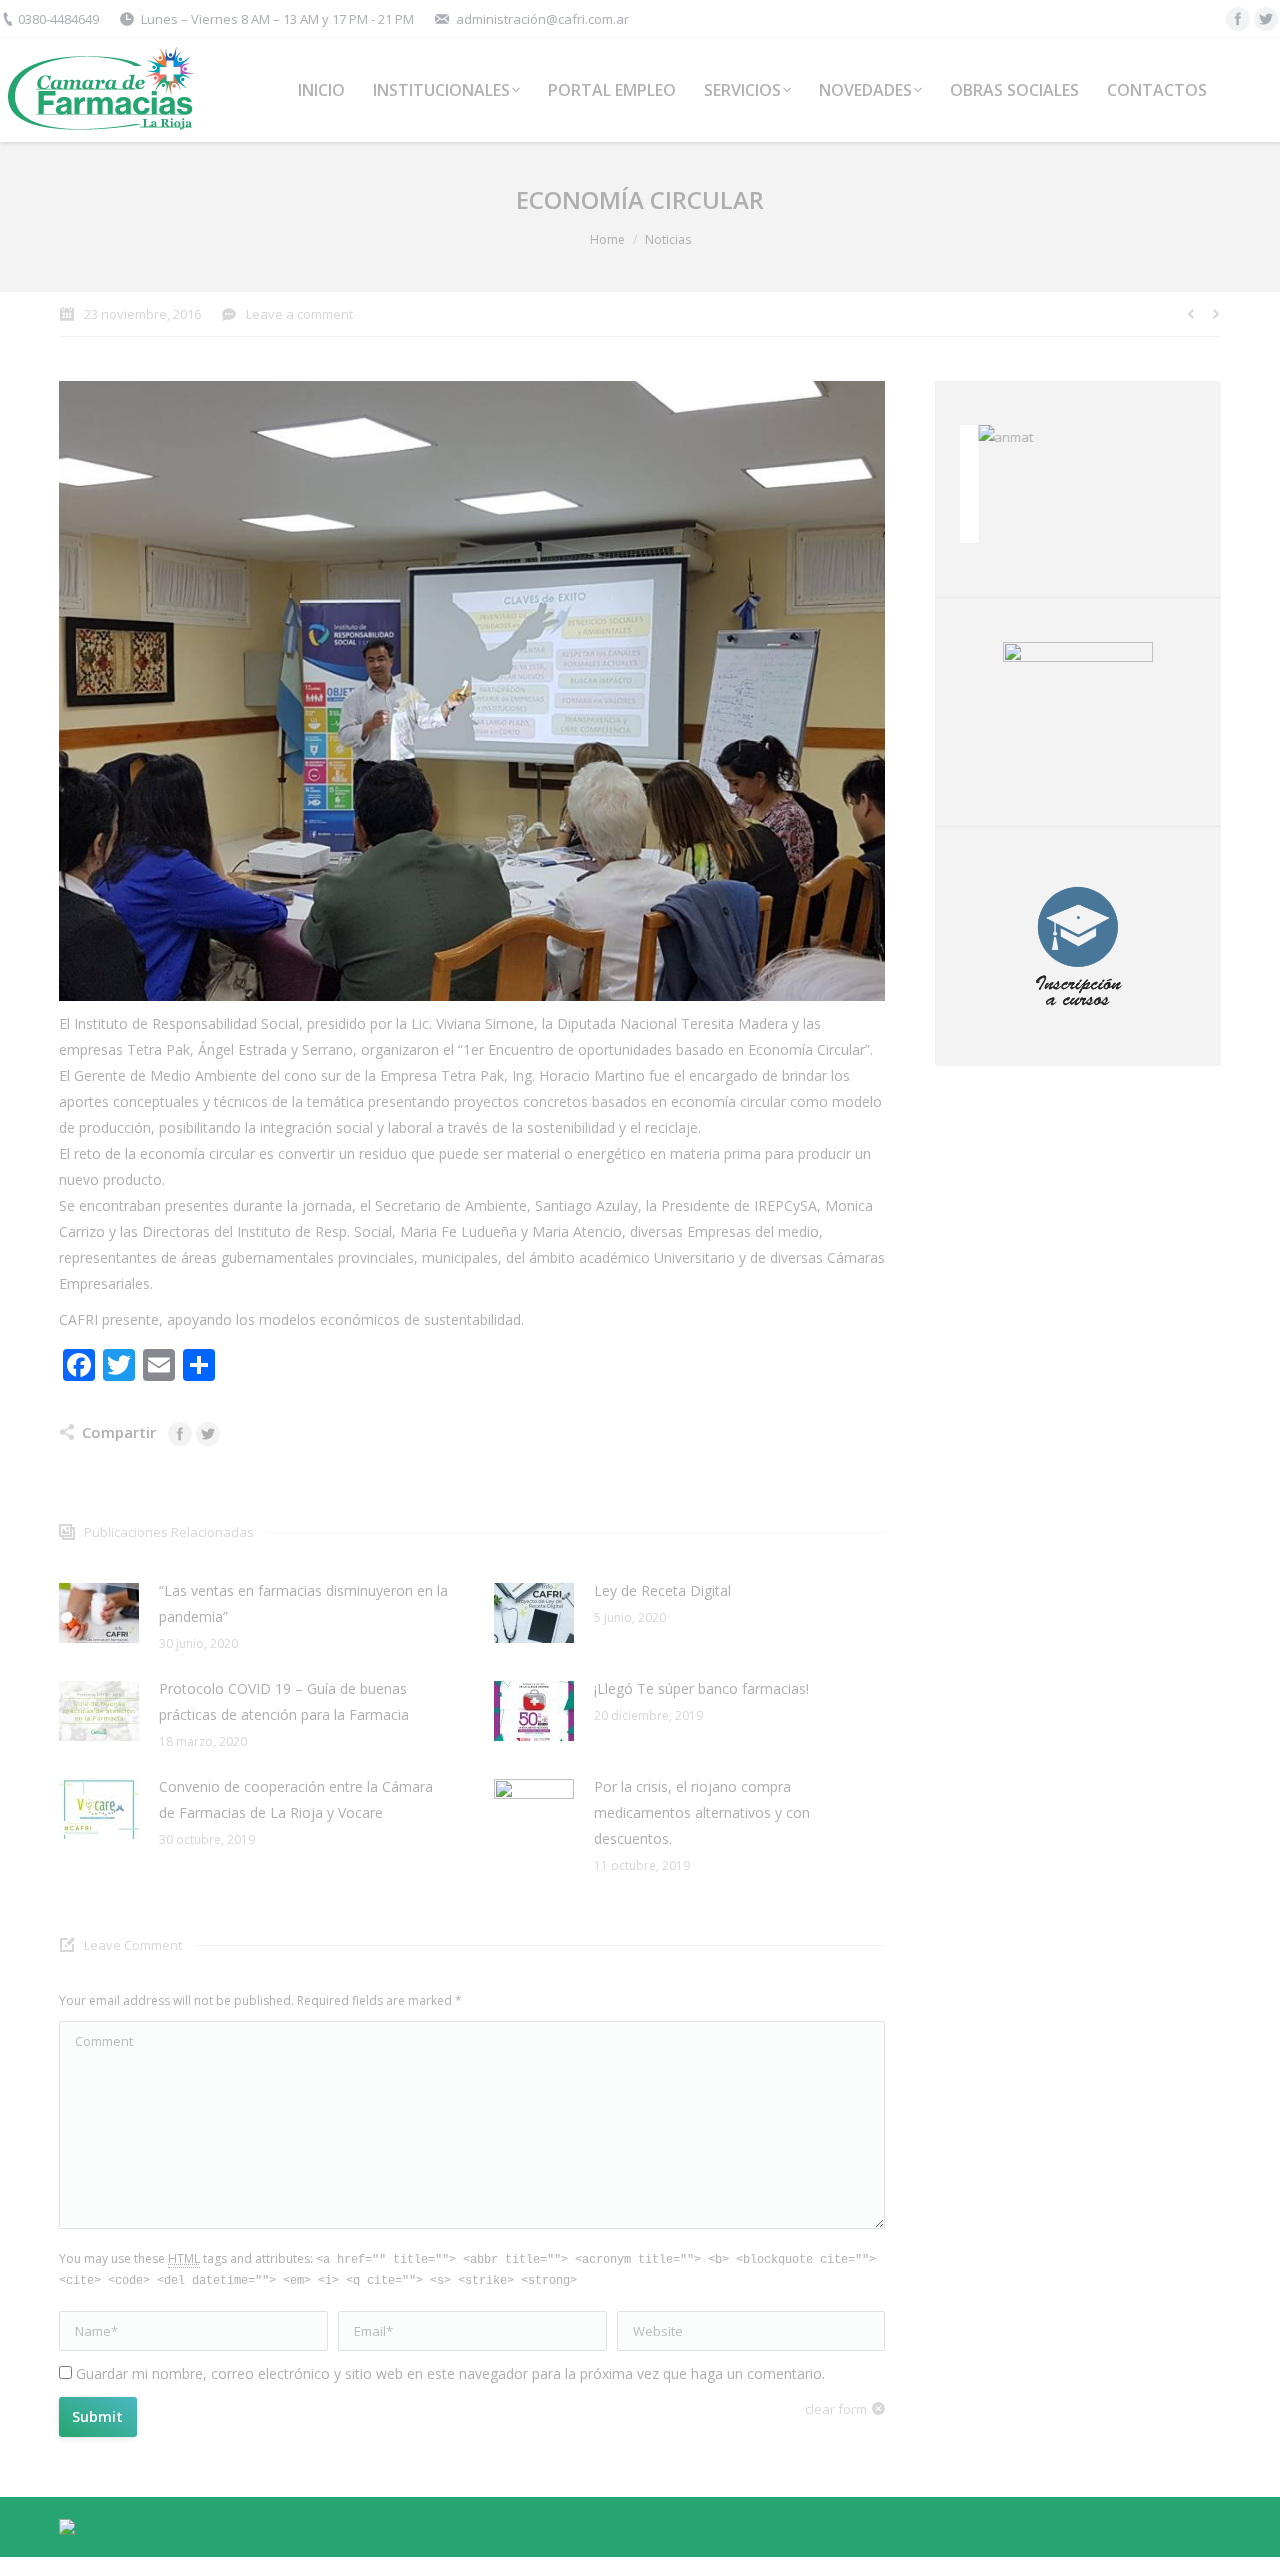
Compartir (119, 1432)
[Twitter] (1266, 19)
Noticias (668, 239)
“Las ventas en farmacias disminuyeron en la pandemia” (303, 1603)
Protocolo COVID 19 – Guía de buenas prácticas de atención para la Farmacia (284, 1701)
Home (607, 239)
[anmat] (1078, 437)
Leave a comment (299, 314)
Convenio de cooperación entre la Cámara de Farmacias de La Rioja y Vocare (296, 1799)
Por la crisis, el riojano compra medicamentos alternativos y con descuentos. (702, 1812)
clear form (836, 2409)
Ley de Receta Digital (662, 1590)
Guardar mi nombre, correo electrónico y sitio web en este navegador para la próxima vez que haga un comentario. (450, 2373)
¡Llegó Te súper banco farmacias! (701, 1688)
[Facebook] (1238, 19)
